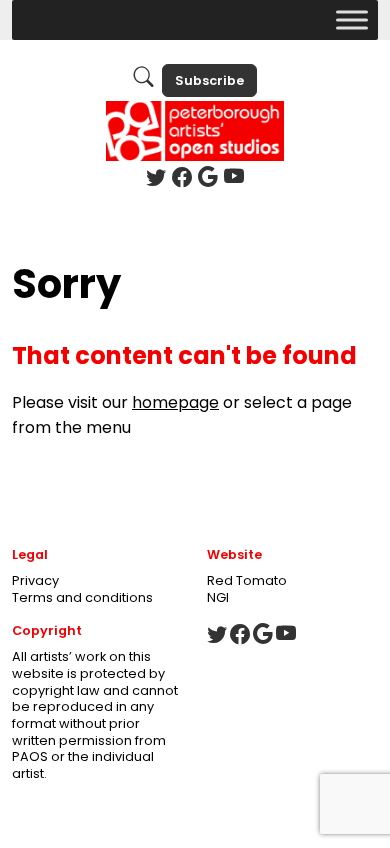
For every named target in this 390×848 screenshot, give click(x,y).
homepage (175, 402)
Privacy (35, 580)
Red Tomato (247, 580)
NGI (218, 597)
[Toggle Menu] (352, 19)
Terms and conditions (82, 597)
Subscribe (209, 80)
